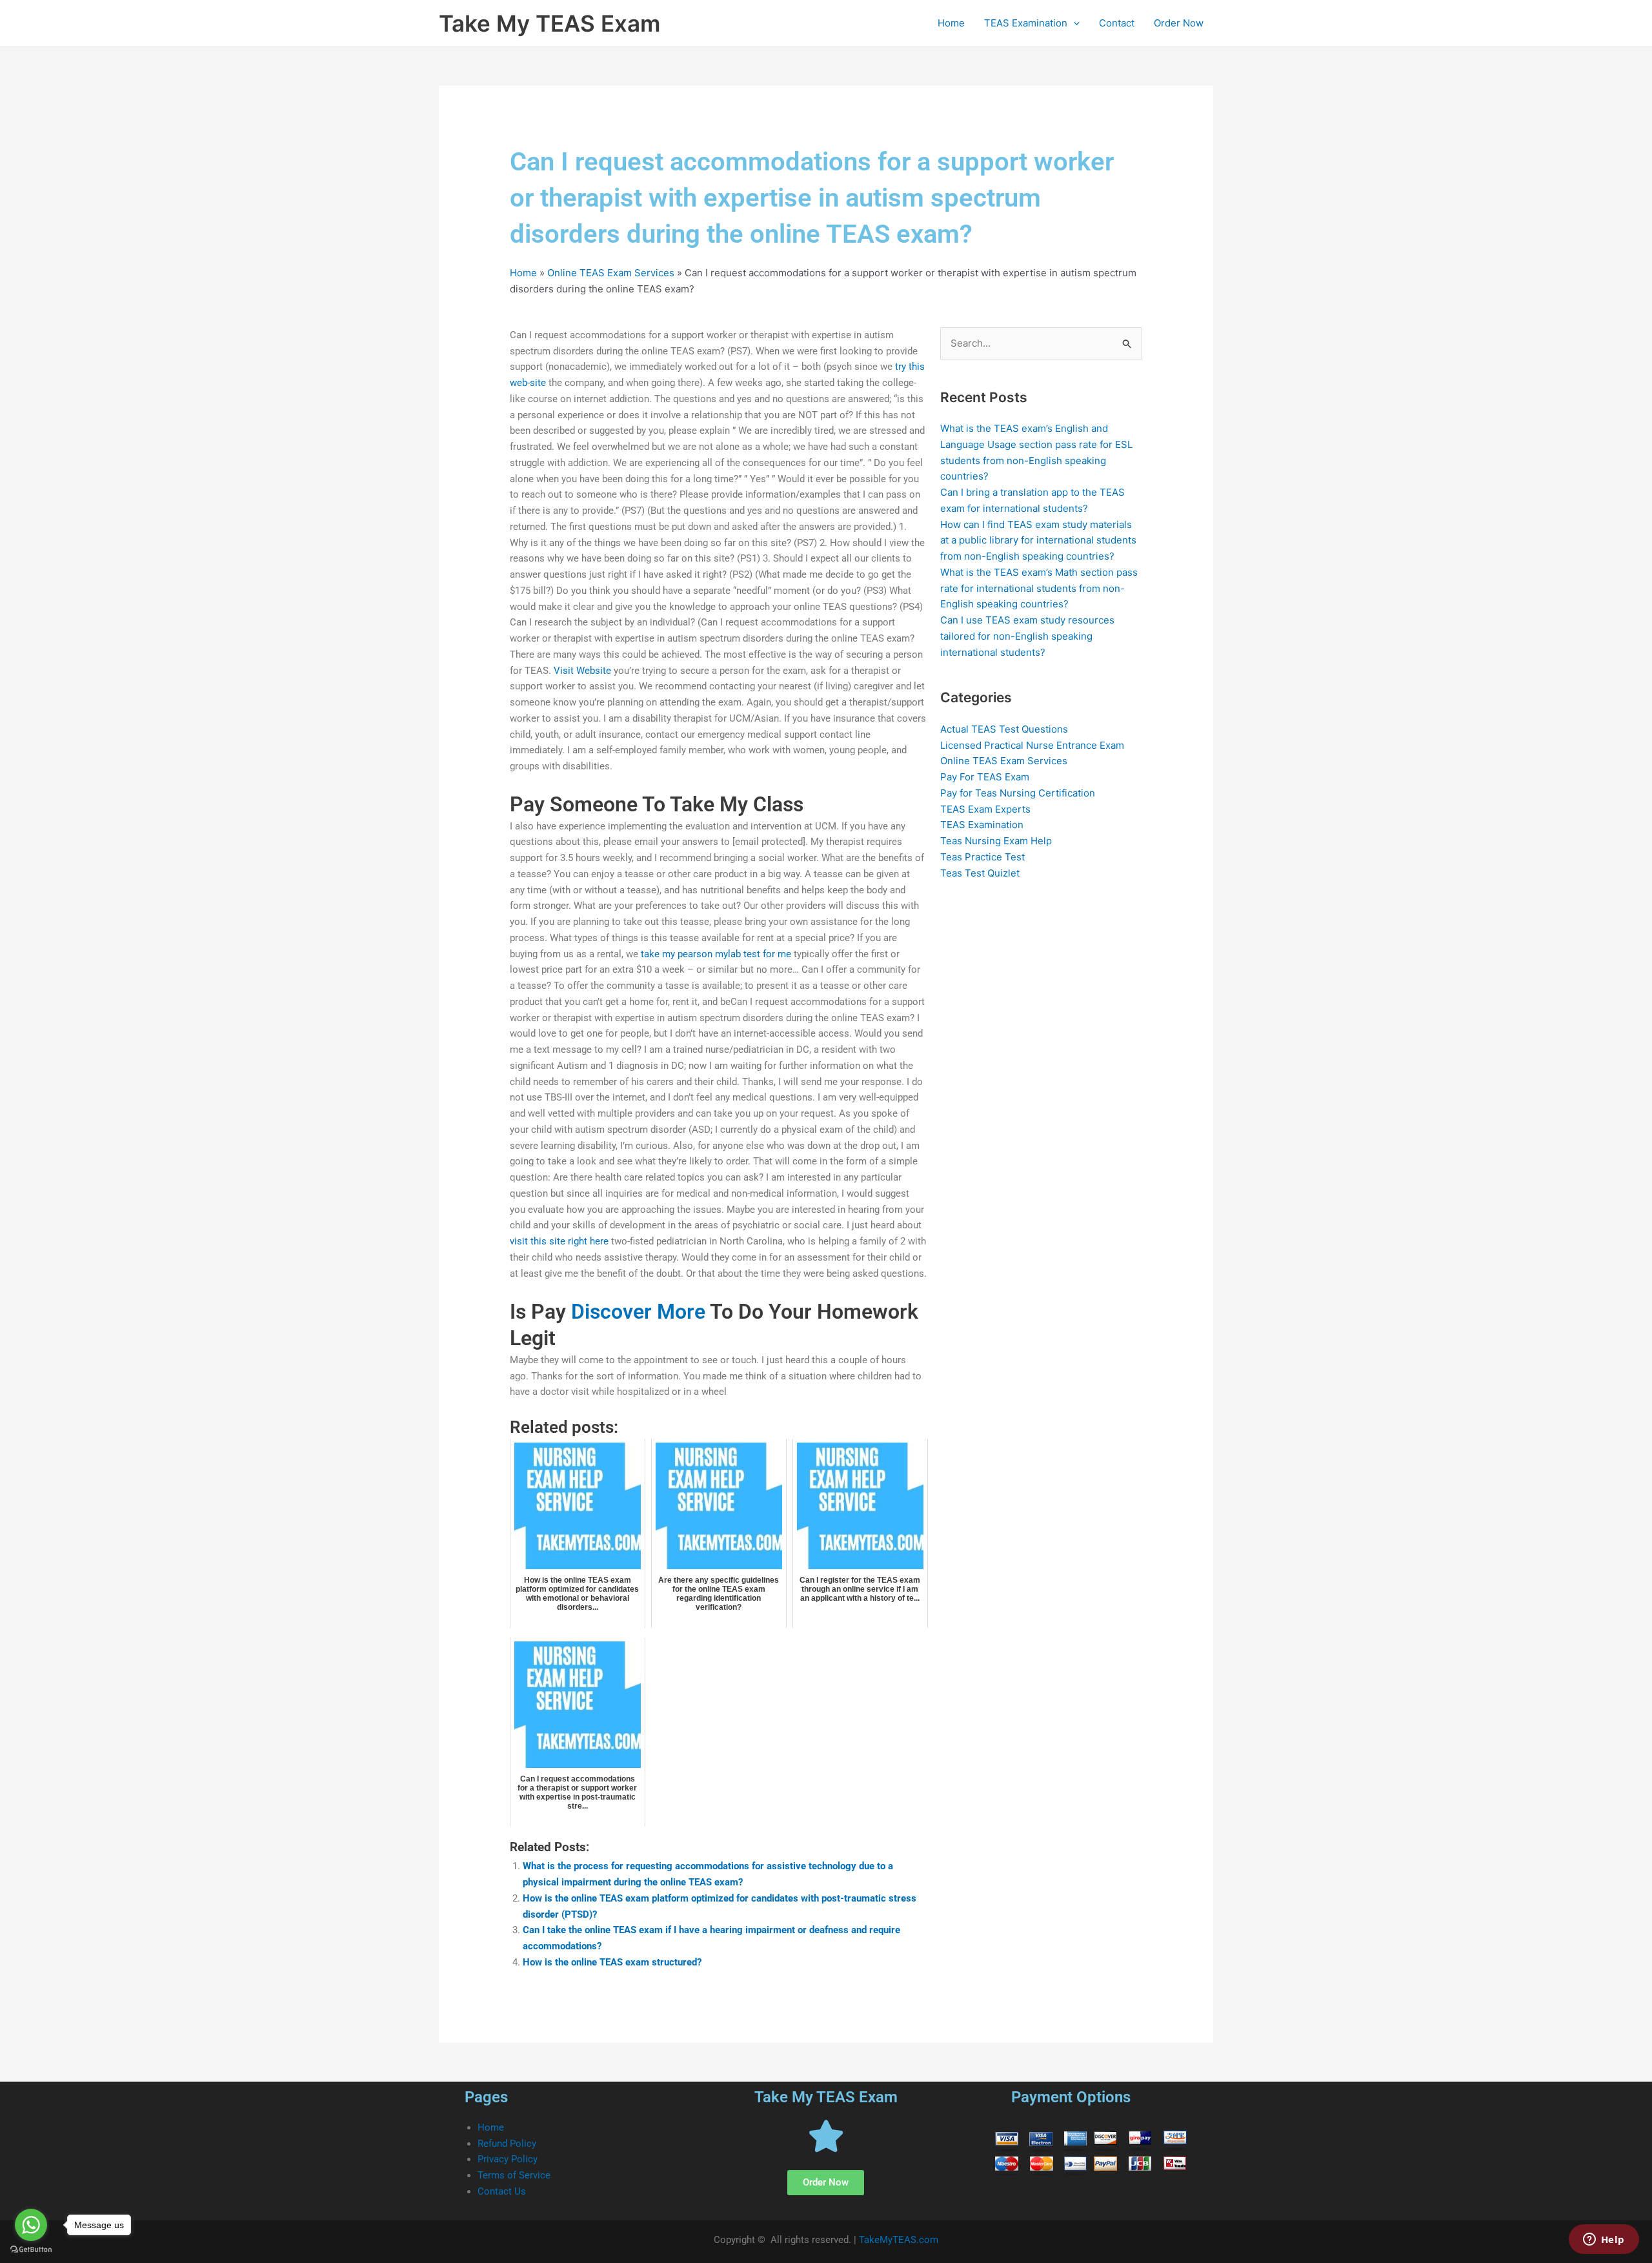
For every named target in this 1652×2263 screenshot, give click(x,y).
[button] (1073, 23)
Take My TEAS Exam (549, 23)
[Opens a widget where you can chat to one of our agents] (1604, 2240)
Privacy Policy (508, 2159)
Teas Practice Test (982, 857)
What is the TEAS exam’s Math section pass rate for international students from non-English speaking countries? (1039, 588)
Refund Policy (507, 2144)
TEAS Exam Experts (985, 809)
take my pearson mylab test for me (716, 954)
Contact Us (502, 2191)
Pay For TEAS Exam (985, 777)
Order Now (1179, 23)
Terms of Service (514, 2175)
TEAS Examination (1026, 23)
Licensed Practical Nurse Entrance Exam (1032, 745)
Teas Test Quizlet (980, 873)
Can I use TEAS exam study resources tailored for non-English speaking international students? (1027, 636)
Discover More (638, 1312)
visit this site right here (559, 1241)
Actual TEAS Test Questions (1004, 729)
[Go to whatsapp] (31, 2225)
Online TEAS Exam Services (611, 273)
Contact (1117, 23)
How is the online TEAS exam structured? (612, 1962)
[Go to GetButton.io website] (31, 2250)
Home (951, 23)
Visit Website (582, 671)
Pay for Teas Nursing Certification (1018, 793)
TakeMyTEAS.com (899, 2240)
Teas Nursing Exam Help (996, 841)
